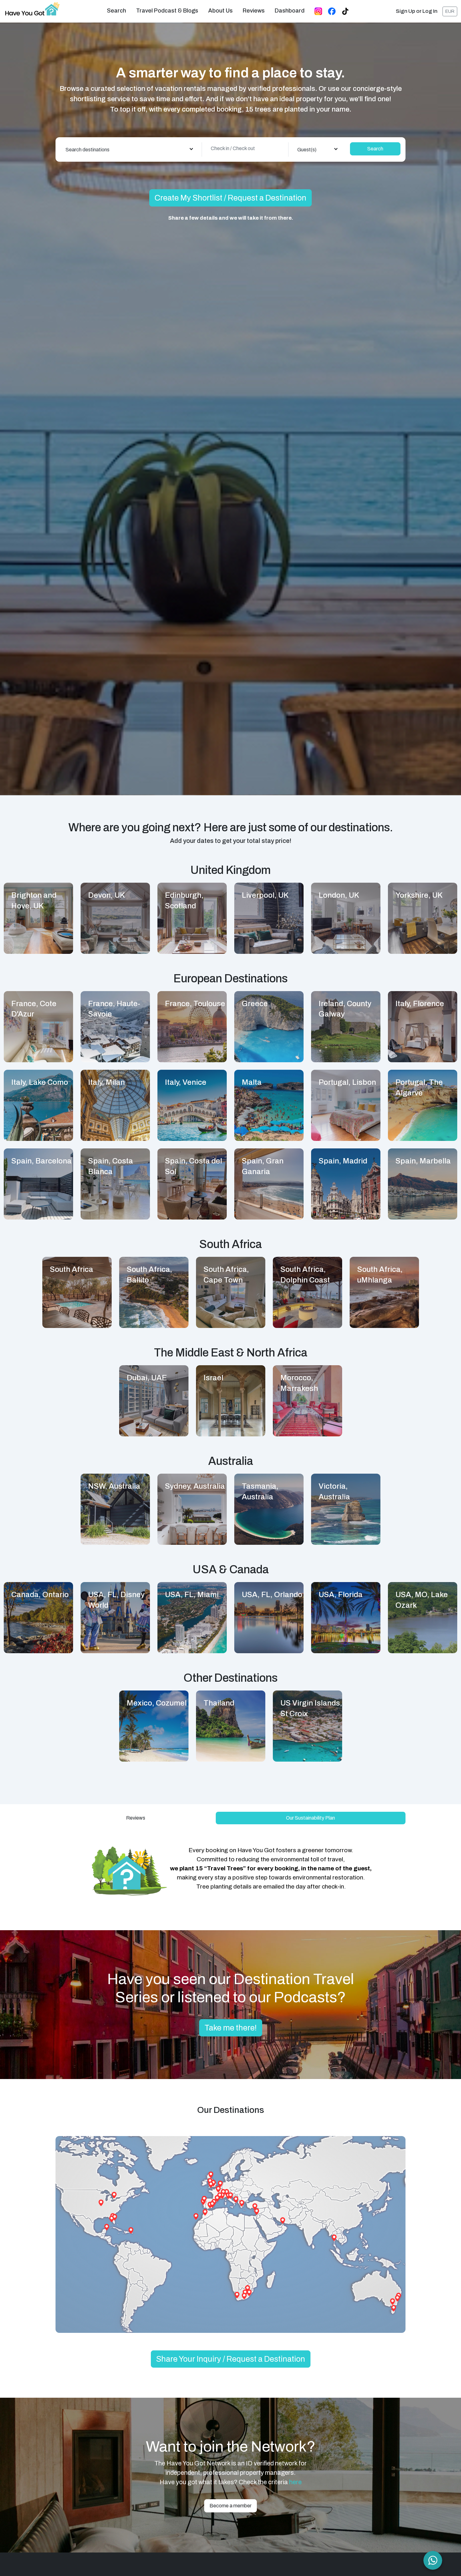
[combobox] (129, 149)
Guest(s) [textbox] (307, 150)
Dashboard (290, 11)
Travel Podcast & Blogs (167, 11)
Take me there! (231, 2028)
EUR (450, 11)
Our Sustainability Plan (310, 1818)
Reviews (254, 11)
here (295, 2482)
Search (117, 11)
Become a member (230, 2506)
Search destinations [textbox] (87, 150)
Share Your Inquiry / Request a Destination (231, 2359)
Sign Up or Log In (417, 11)
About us (220, 11)
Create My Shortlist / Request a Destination (230, 198)
